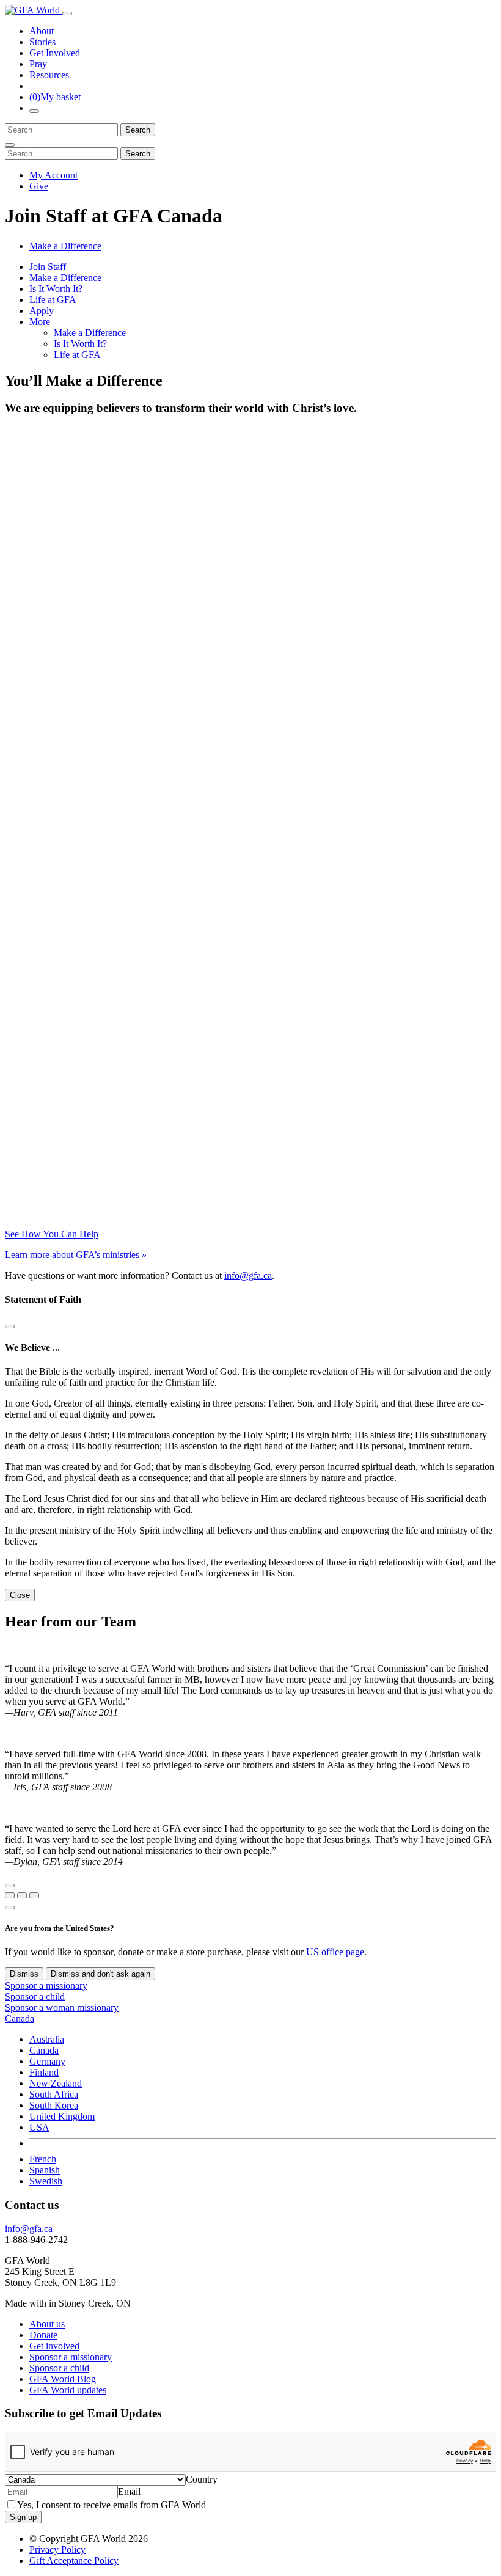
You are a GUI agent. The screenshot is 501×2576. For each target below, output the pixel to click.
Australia (47, 2039)
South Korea (54, 2105)
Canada (44, 2050)
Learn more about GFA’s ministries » (76, 1255)
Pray (38, 64)
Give (39, 186)
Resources (49, 75)
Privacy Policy (57, 2549)
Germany (47, 2061)
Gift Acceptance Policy (74, 2560)
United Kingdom (62, 2116)
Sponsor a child (35, 1996)
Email (129, 2491)
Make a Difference (65, 246)
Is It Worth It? (56, 289)
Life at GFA (53, 300)
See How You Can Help (52, 1234)
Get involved (54, 2346)
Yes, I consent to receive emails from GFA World (112, 2505)
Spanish (45, 2170)
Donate (43, 2335)
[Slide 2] (22, 1895)
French (43, 2159)
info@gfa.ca (248, 1275)
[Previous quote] (10, 1886)
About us (47, 2324)
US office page (335, 1952)
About (42, 31)
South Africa (54, 2094)
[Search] (34, 111)
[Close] (10, 145)
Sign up (23, 2517)
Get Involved (55, 53)
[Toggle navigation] (67, 13)
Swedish (46, 2181)
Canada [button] (20, 2018)
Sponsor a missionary (46, 1985)
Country (202, 2479)
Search (138, 130)
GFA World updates (68, 2390)
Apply (42, 311)
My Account (53, 175)
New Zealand (56, 2083)
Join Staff (48, 267)
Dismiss (24, 1974)
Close (20, 1595)
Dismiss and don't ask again (101, 1974)
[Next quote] (10, 1908)
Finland (44, 2072)
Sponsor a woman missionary (62, 2007)
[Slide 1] (10, 1895)
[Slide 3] (34, 1895)
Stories (42, 42)
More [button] (40, 322)
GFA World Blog (63, 2379)
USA (39, 2127)
